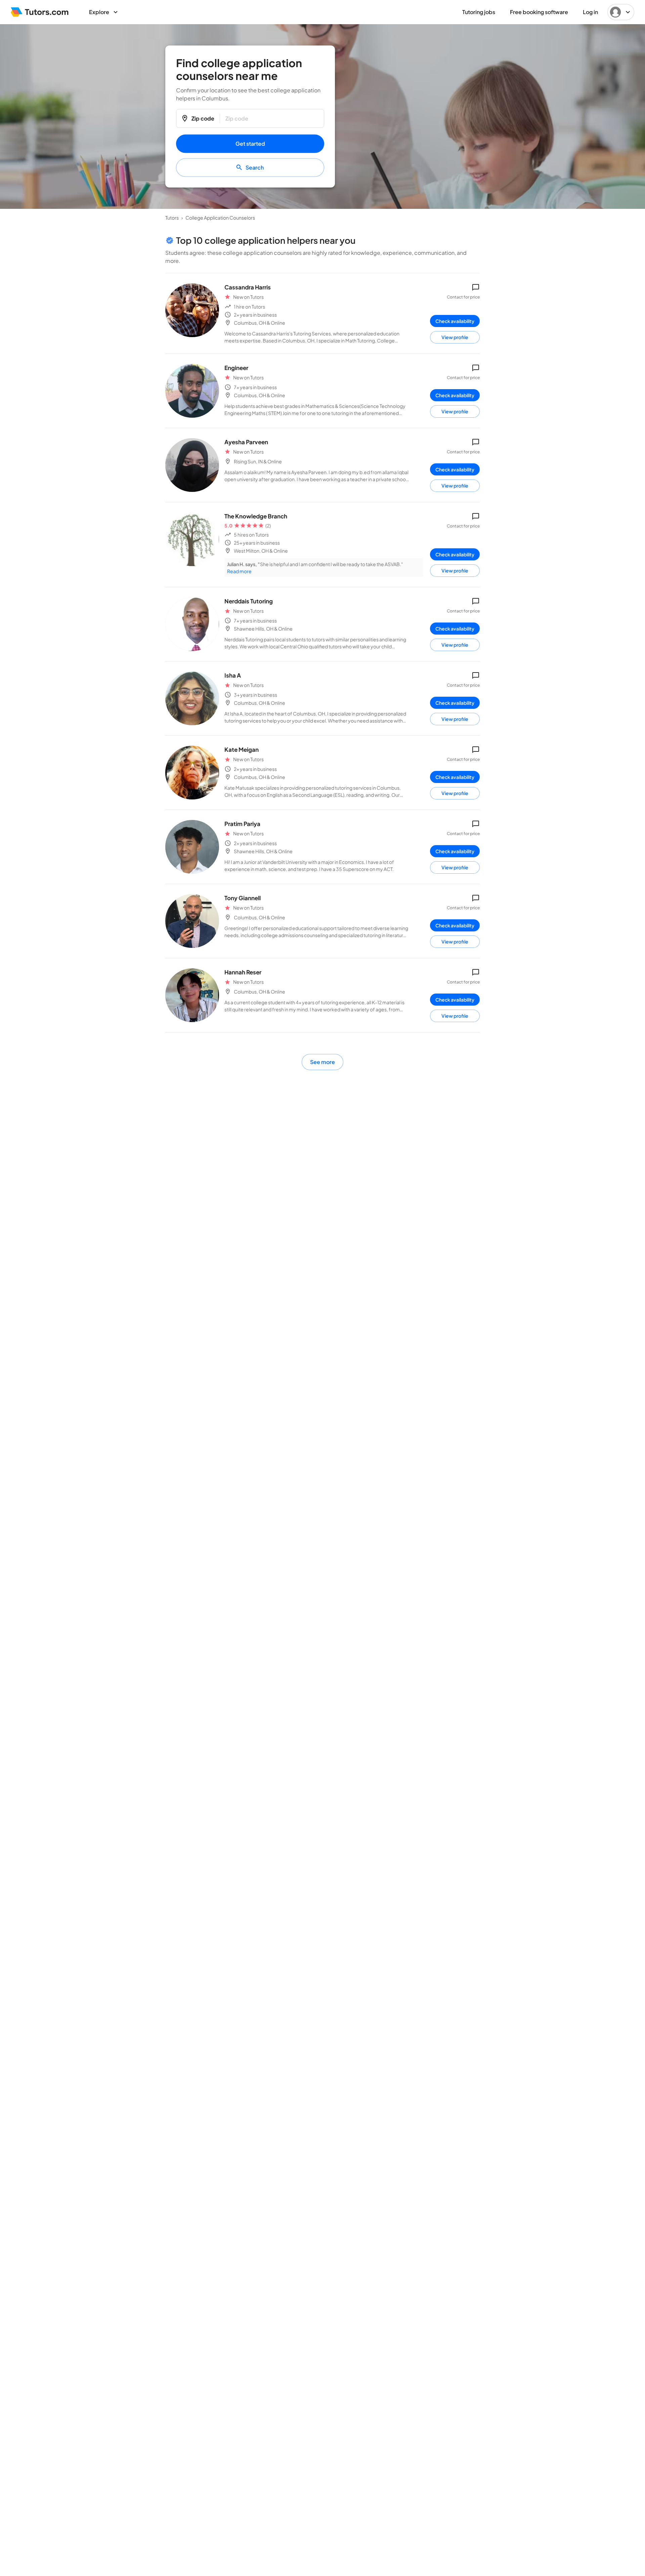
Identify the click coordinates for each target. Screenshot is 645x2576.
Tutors (172, 218)
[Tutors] (40, 12)
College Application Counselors (220, 218)
